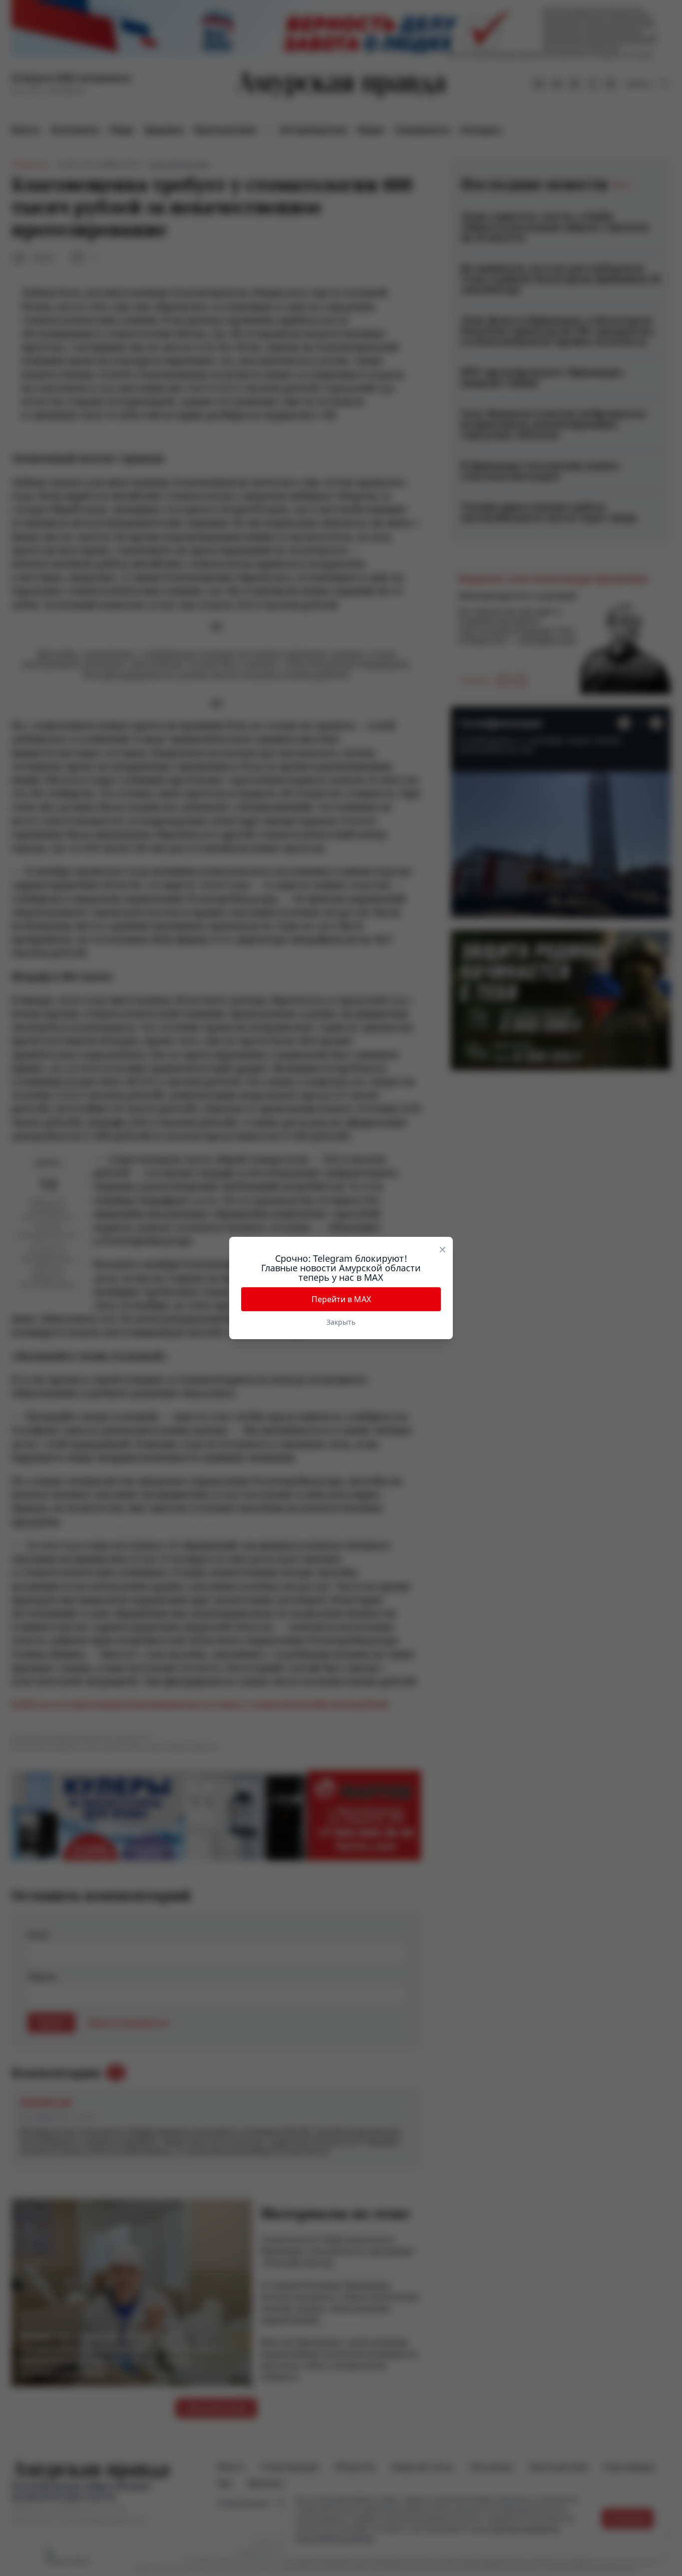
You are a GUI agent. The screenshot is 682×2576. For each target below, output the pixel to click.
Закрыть (341, 1322)
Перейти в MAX (341, 1299)
